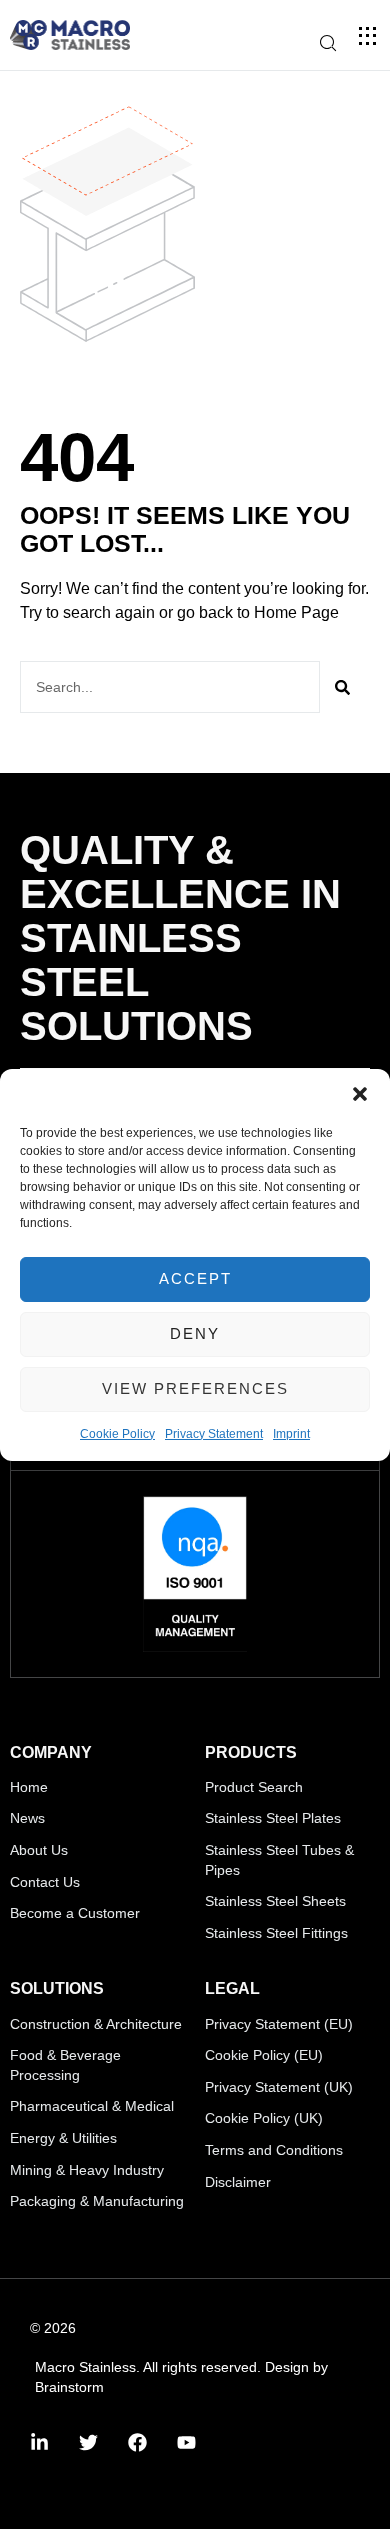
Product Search (254, 1787)
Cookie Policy (117, 1434)
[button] (360, 1094)
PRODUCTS (251, 1752)
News (27, 1818)
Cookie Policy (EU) (264, 2055)
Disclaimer (238, 2182)
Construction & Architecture (96, 2024)
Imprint (291, 1434)
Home (29, 1787)
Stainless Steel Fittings (276, 1933)
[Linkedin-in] (39, 2442)
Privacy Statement (214, 1434)
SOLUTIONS (57, 1988)
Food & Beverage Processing (65, 2065)
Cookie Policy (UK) (264, 2118)
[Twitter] (88, 2442)
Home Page (296, 612)
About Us (39, 1850)
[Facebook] (137, 2442)
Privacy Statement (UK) (279, 2087)
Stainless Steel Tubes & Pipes (279, 1860)
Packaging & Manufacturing (97, 2201)
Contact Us (45, 1882)
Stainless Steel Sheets (275, 1901)
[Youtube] (186, 2442)
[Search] (342, 687)
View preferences (195, 1388)
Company (51, 1752)
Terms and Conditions (274, 2150)
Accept (195, 1278)
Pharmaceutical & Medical (92, 2106)
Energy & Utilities (63, 2138)
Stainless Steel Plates (273, 1818)
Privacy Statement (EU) (279, 2024)
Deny (195, 1333)
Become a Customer (75, 1913)
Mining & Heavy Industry (87, 2170)
